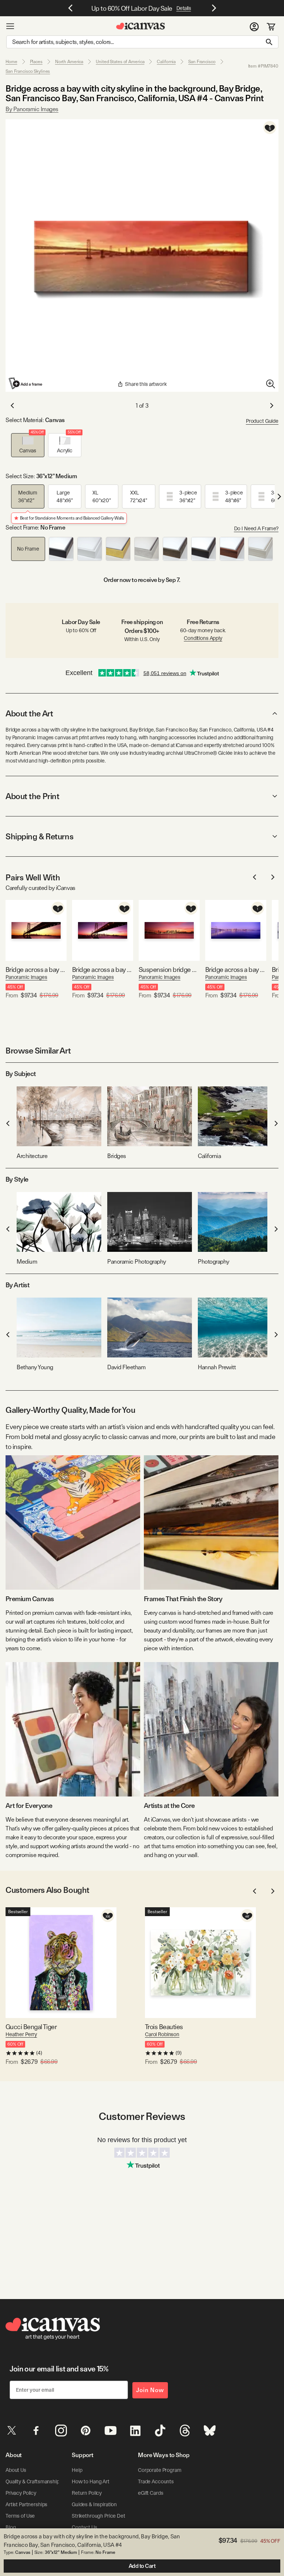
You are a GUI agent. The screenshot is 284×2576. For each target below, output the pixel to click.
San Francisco (202, 62)
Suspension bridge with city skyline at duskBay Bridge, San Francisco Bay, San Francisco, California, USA (169, 970)
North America (69, 62)
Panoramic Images (26, 977)
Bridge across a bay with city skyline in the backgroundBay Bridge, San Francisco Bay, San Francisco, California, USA (36, 970)
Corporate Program (160, 2470)
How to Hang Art (91, 2481)
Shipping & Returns (39, 836)
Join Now (150, 2390)
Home (11, 62)
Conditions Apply (203, 638)
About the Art (29, 713)
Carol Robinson (162, 2034)
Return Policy (87, 2493)
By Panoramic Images (32, 109)
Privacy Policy (21, 2493)
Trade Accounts (156, 2481)
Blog (11, 2527)
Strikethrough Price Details (102, 2516)
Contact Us (84, 2527)
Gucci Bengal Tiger (31, 2027)
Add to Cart (142, 2566)
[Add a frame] (26, 383)
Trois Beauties (164, 2027)
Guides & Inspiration (94, 2504)
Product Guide (262, 421)
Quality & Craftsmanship (33, 2481)
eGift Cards (151, 2493)
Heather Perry (21, 2034)
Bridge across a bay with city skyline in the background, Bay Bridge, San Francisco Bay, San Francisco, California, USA (103, 970)
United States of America (120, 62)
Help (77, 2470)
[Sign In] (254, 26)
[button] (28, 445)
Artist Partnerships (26, 2504)
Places (36, 62)
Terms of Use (20, 2516)
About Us (16, 2470)
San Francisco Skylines (28, 71)
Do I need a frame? (256, 528)
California (166, 62)
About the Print (32, 796)
